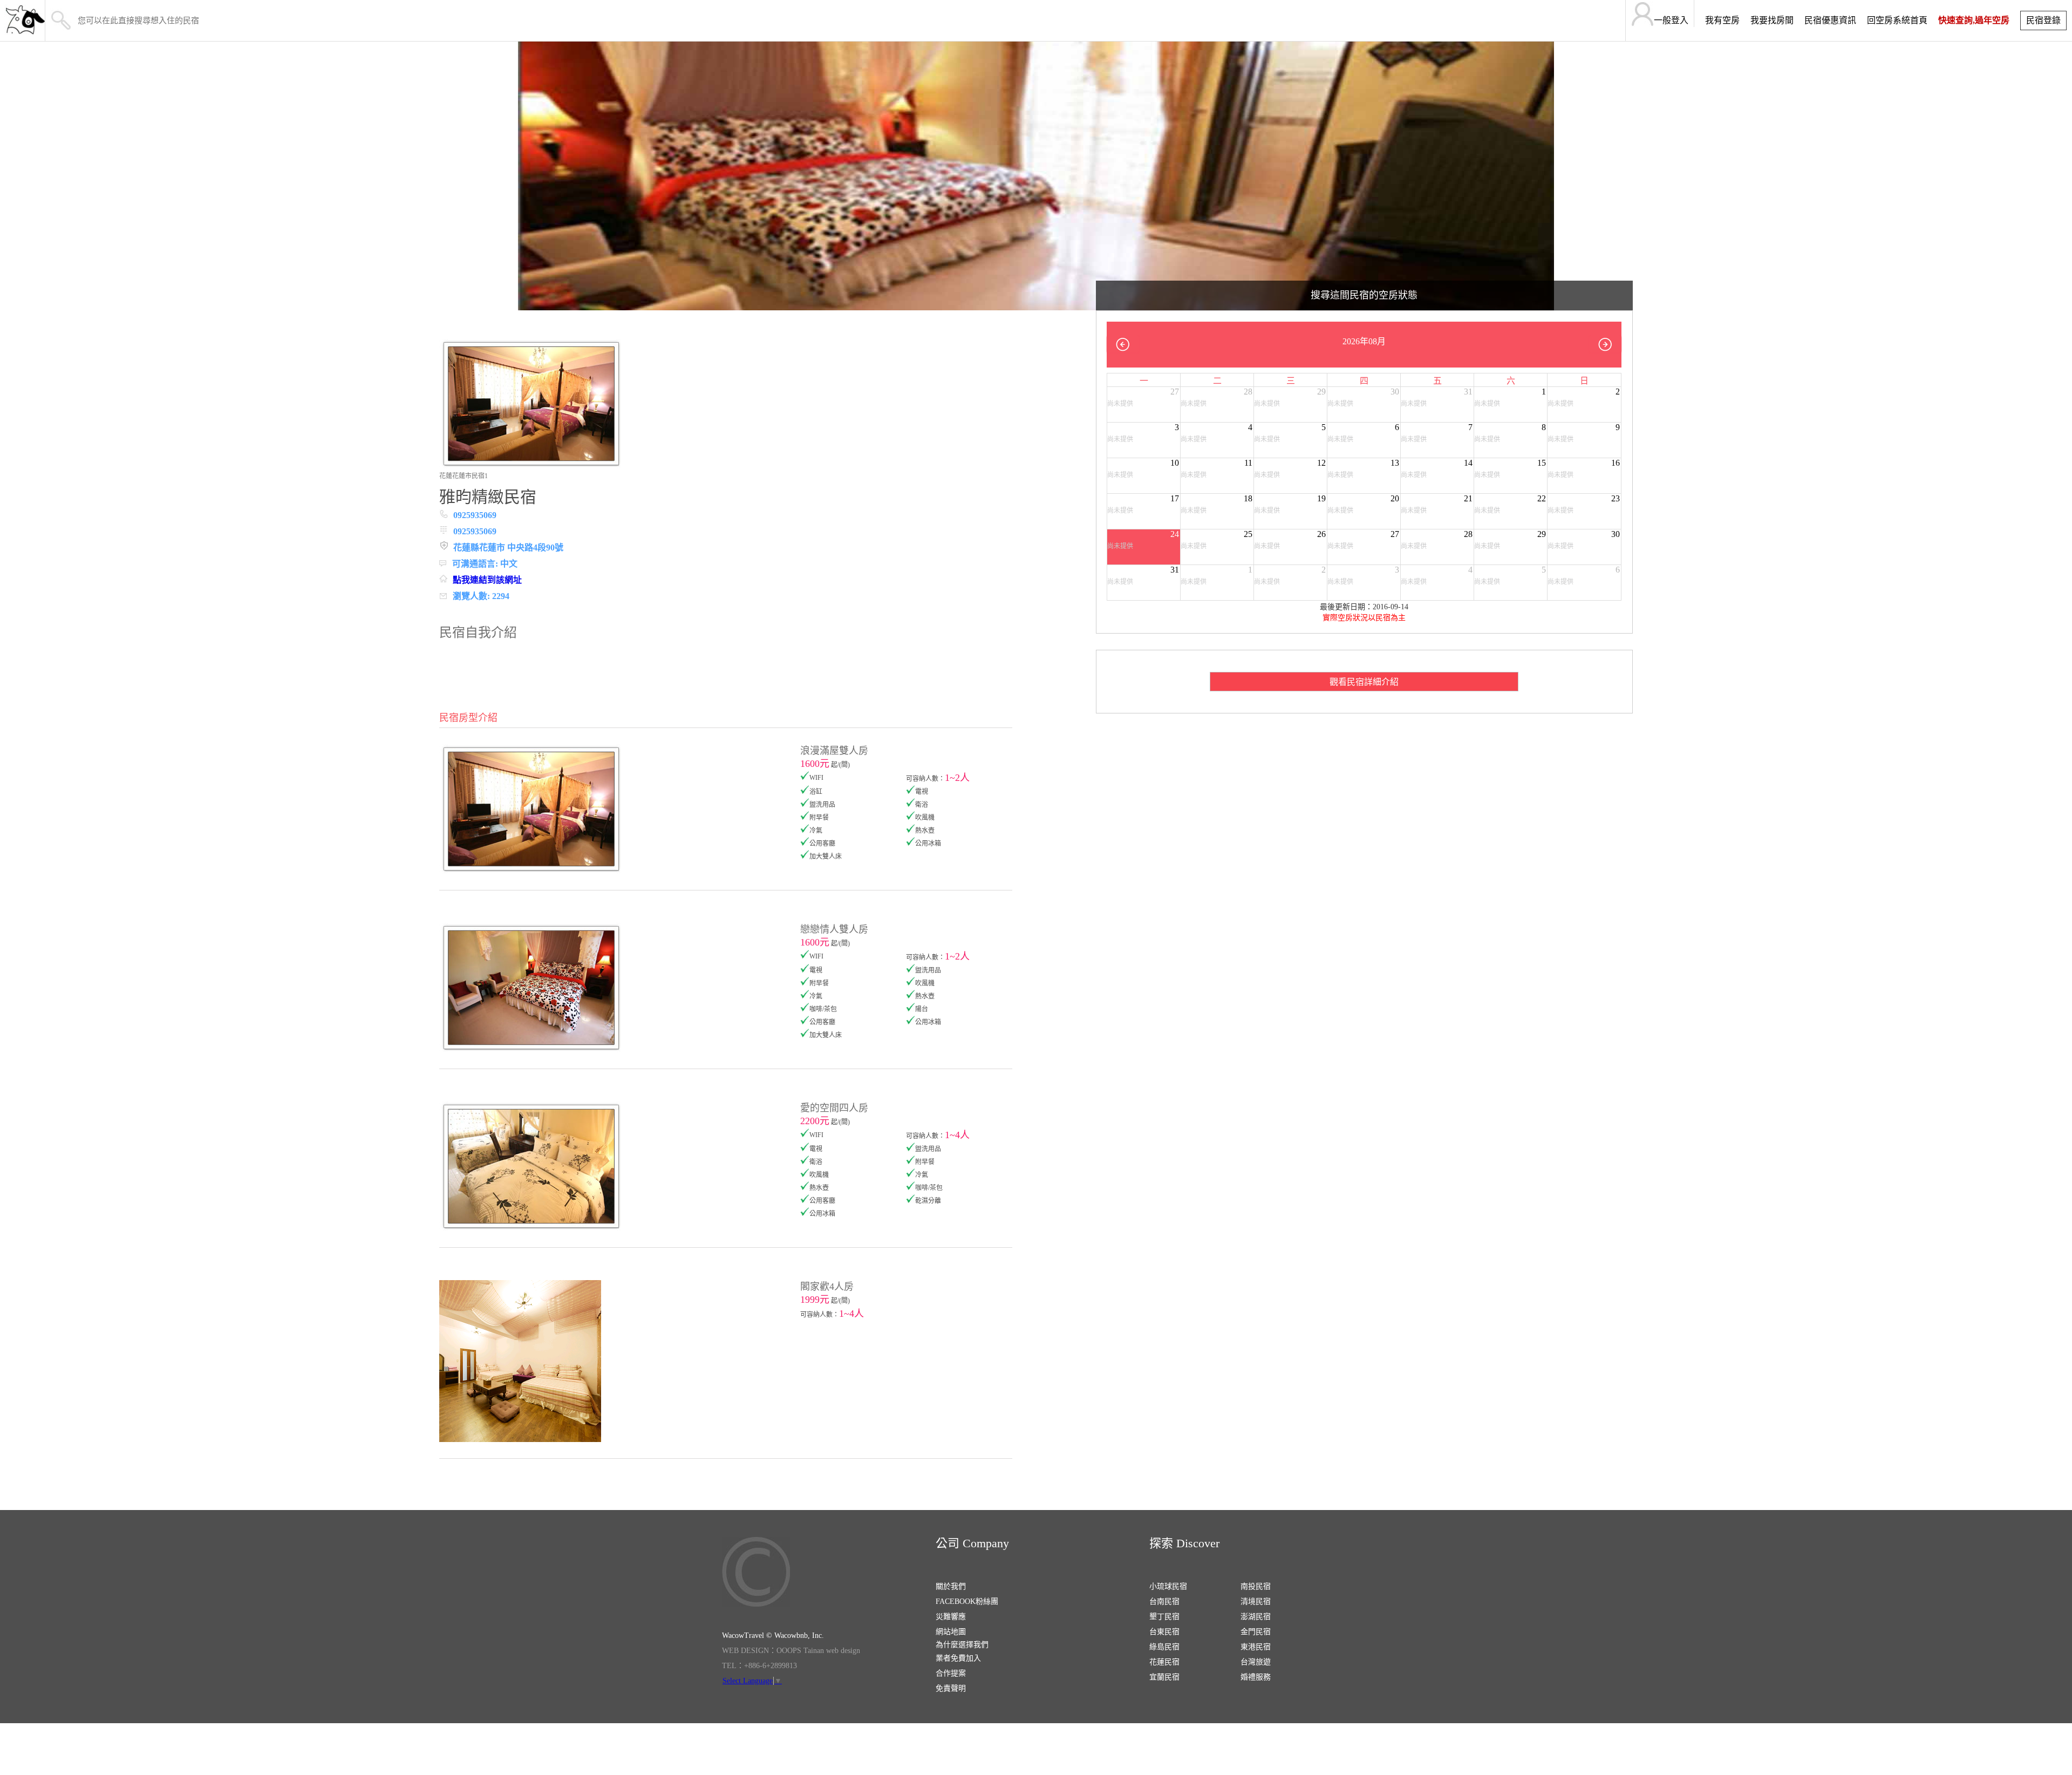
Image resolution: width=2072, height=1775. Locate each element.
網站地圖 (951, 1632)
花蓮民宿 (1164, 1662)
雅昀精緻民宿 (488, 497)
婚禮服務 (1256, 1677)
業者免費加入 (958, 1658)
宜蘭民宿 (1164, 1677)
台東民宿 (1164, 1632)
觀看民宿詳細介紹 (1364, 682)
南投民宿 (1256, 1586)
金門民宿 (1256, 1632)
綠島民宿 (1164, 1647)
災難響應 (951, 1617)
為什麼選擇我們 (962, 1645)
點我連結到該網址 (487, 580)
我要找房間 (1772, 20)
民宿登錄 (2043, 20)
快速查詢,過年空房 (1974, 20)
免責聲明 (951, 1688)
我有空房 (1722, 20)
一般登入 (1671, 20)
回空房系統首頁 (1897, 20)
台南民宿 (1164, 1601)
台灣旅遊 (1256, 1662)
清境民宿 (1256, 1601)
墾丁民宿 (1164, 1617)
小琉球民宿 (1168, 1586)
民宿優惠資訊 (1830, 20)
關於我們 (951, 1586)
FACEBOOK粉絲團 (967, 1601)
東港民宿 (1256, 1647)
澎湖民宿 (1256, 1617)
